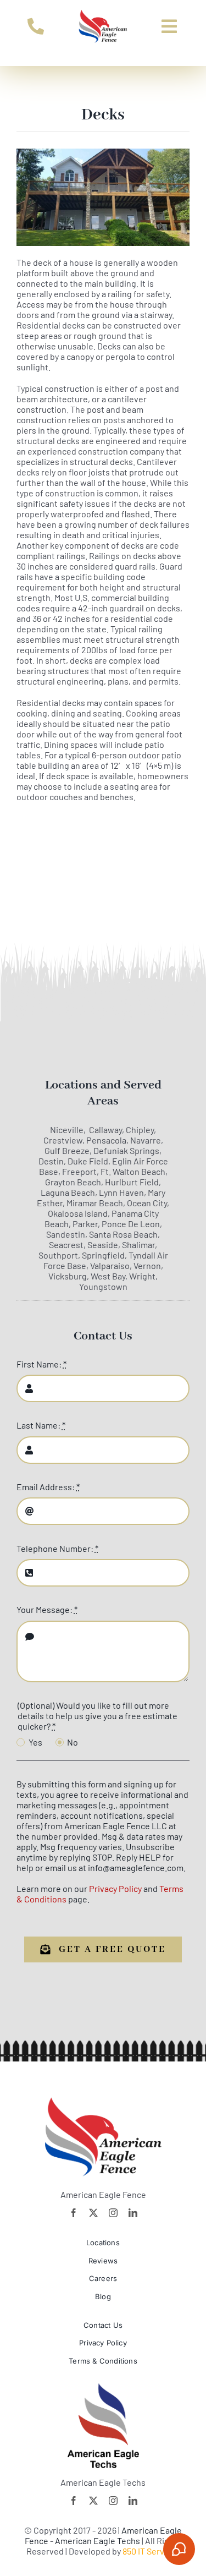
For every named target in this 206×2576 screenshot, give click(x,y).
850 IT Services (151, 2551)
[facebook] (74, 2213)
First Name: (41, 1364)
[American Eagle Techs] (103, 2388)
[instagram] (113, 2213)
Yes (35, 1742)
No (73, 1742)
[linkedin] (133, 2213)
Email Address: (48, 1487)
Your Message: (47, 1609)
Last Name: (41, 1425)
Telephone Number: (57, 1548)
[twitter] (93, 2213)
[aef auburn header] (103, 13)
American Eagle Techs (98, 2541)
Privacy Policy (115, 1888)
